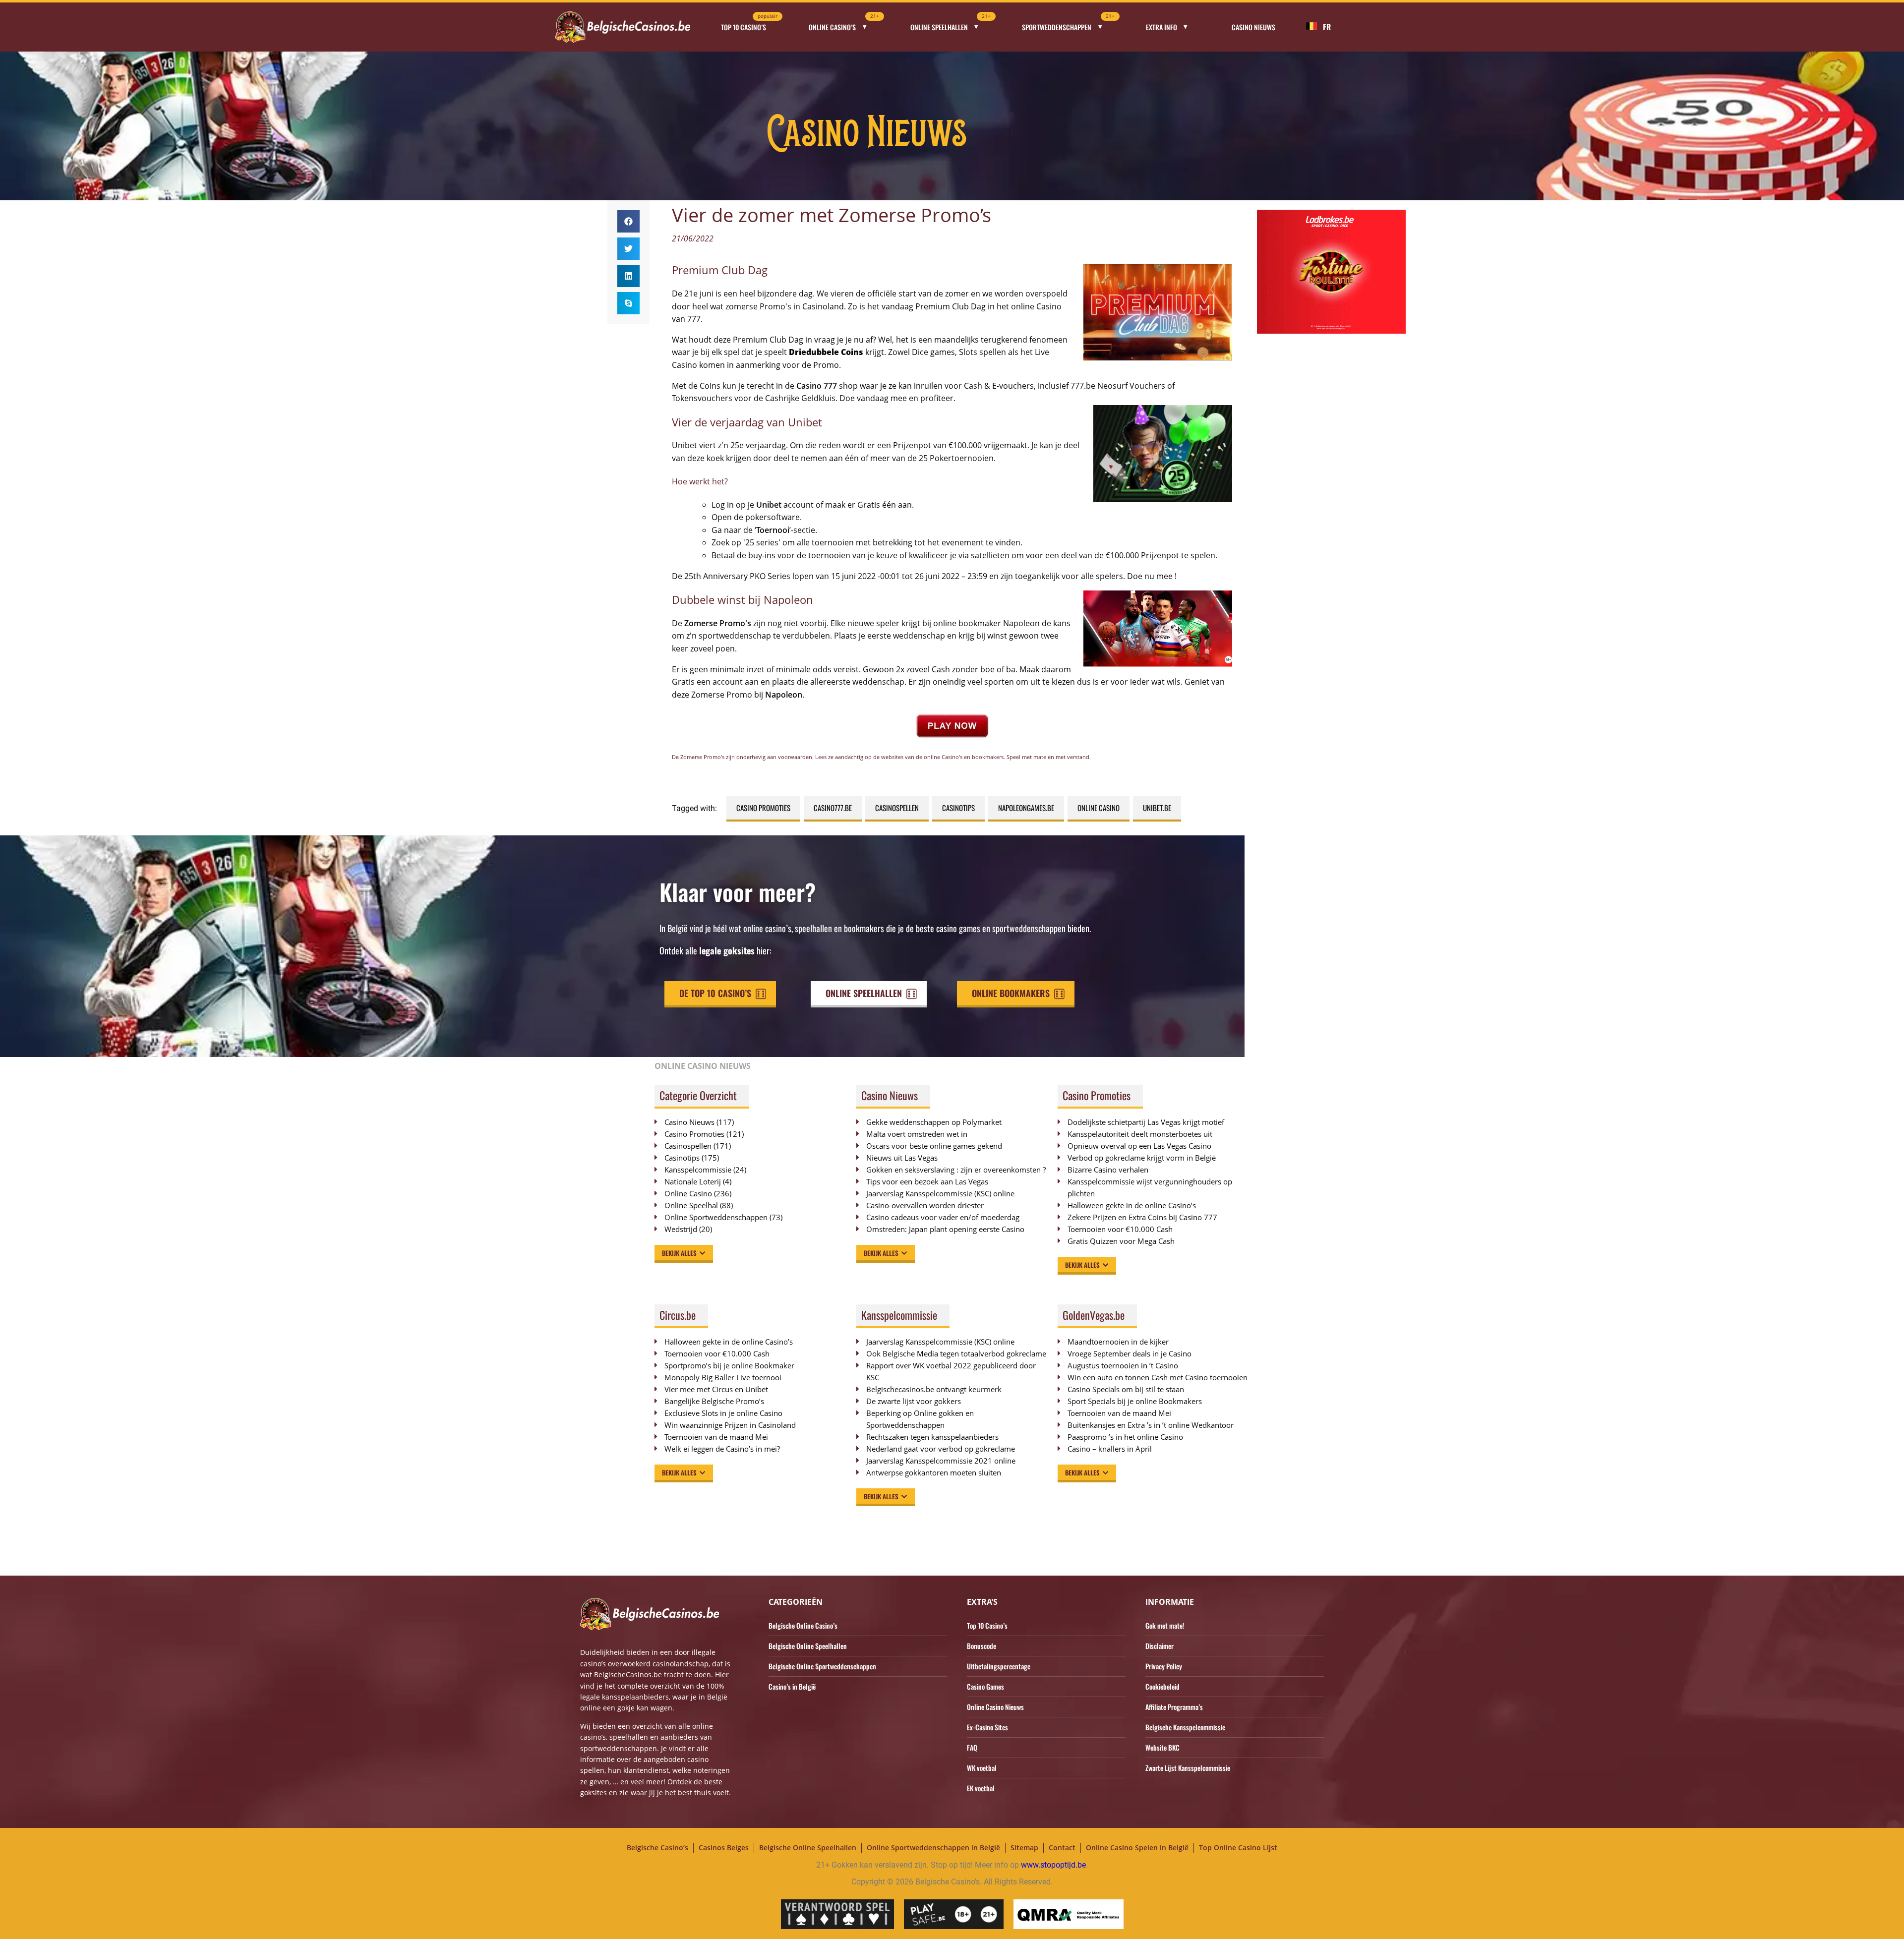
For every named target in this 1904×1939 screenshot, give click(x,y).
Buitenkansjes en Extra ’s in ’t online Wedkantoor (1151, 1425)
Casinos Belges (724, 1848)
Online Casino (1099, 808)
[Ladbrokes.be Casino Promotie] (1331, 331)
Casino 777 (817, 386)
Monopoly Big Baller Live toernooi (723, 1377)
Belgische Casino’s (657, 1848)
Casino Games (985, 1686)
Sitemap (1024, 1848)
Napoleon (784, 695)
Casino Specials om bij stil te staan (1126, 1389)
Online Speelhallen (951, 24)
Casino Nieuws (1253, 27)
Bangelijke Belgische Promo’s (714, 1401)
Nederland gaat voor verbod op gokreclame (941, 1449)
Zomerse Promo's (718, 623)
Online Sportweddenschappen (716, 1217)
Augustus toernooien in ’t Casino (1123, 1365)
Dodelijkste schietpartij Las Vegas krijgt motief (1146, 1122)
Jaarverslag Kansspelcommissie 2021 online (941, 1461)
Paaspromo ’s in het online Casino (1125, 1437)
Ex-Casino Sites (987, 1727)
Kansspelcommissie (698, 1170)
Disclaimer (1160, 1646)
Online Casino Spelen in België (1137, 1848)
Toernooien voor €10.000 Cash (1120, 1229)
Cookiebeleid (1162, 1686)
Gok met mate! (1165, 1625)
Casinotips (958, 808)
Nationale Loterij (693, 1181)
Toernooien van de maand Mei (716, 1437)
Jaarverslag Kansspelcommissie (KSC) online (940, 1193)
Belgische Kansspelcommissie (1185, 1727)
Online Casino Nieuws (995, 1707)
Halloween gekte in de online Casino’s (1132, 1205)
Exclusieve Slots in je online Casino (723, 1413)
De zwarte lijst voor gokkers (914, 1401)
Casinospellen (897, 808)
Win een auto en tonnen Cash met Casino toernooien (1158, 1377)
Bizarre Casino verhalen (1108, 1170)
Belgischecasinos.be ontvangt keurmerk (934, 1389)
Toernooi (773, 530)
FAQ (972, 1747)
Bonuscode (982, 1646)
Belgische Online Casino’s (803, 1625)
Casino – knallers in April (1110, 1449)
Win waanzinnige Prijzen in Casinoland (730, 1425)
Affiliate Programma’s (1174, 1707)
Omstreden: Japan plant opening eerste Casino (945, 1229)
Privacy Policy (1164, 1666)
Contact (1062, 1848)
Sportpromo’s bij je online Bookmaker (729, 1365)
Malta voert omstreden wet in (917, 1134)
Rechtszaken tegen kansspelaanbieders (932, 1437)
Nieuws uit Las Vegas (902, 1158)
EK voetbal (981, 1788)
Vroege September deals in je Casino (1130, 1353)
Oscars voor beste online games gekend (934, 1146)
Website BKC (1162, 1747)
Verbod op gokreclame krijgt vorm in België (1142, 1158)
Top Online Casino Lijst (1238, 1848)
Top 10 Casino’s (749, 24)
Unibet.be (1157, 808)
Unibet (769, 505)
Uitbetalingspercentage (999, 1666)
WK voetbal (982, 1768)
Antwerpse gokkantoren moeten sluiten (934, 1472)
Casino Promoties (763, 808)
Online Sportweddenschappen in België (933, 1848)
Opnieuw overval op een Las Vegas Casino (1139, 1146)
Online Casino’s (844, 24)
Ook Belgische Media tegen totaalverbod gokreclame (956, 1353)
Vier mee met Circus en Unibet (716, 1389)
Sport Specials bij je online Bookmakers (1135, 1401)
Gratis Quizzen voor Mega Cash (1121, 1241)
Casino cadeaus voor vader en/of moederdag (943, 1217)
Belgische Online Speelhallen (808, 1646)
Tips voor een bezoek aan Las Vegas (927, 1181)
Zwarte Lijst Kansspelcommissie (1188, 1768)
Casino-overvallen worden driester (925, 1205)
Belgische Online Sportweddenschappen (822, 1666)
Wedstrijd (681, 1229)
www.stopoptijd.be (1053, 1865)
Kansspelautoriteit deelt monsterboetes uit (1140, 1134)
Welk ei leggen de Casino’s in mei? (722, 1449)
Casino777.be (833, 808)
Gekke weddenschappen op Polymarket (934, 1122)
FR (1327, 27)
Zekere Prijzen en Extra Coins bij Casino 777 (1147, 1217)
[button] (628, 221)
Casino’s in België (792, 1686)
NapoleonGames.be (1026, 808)
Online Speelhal (691, 1205)
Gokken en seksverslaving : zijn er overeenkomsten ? (956, 1170)
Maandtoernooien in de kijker (1118, 1342)
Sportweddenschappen (1068, 24)
